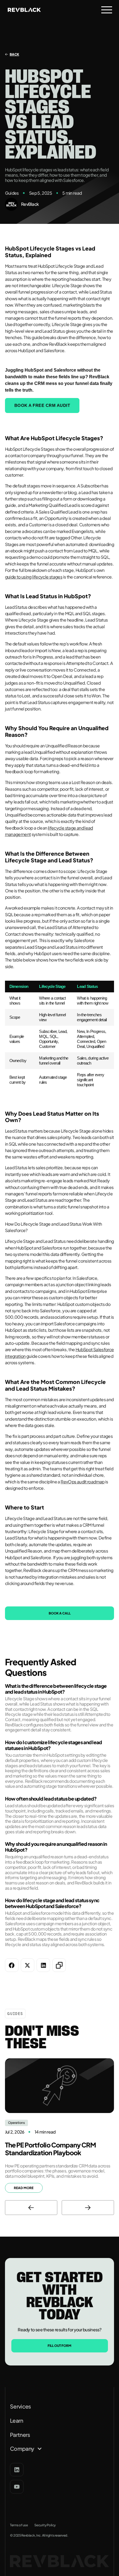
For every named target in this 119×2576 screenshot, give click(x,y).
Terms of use (19, 2525)
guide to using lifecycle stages (34, 577)
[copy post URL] (59, 1965)
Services (20, 2406)
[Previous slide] (31, 2208)
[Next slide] (88, 2208)
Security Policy (45, 2525)
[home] (23, 10)
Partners (20, 2435)
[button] (107, 10)
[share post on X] (28, 1965)
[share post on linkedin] (43, 1965)
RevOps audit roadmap (83, 1482)
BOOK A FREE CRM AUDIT (42, 405)
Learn (17, 2421)
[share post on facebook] (12, 1965)
